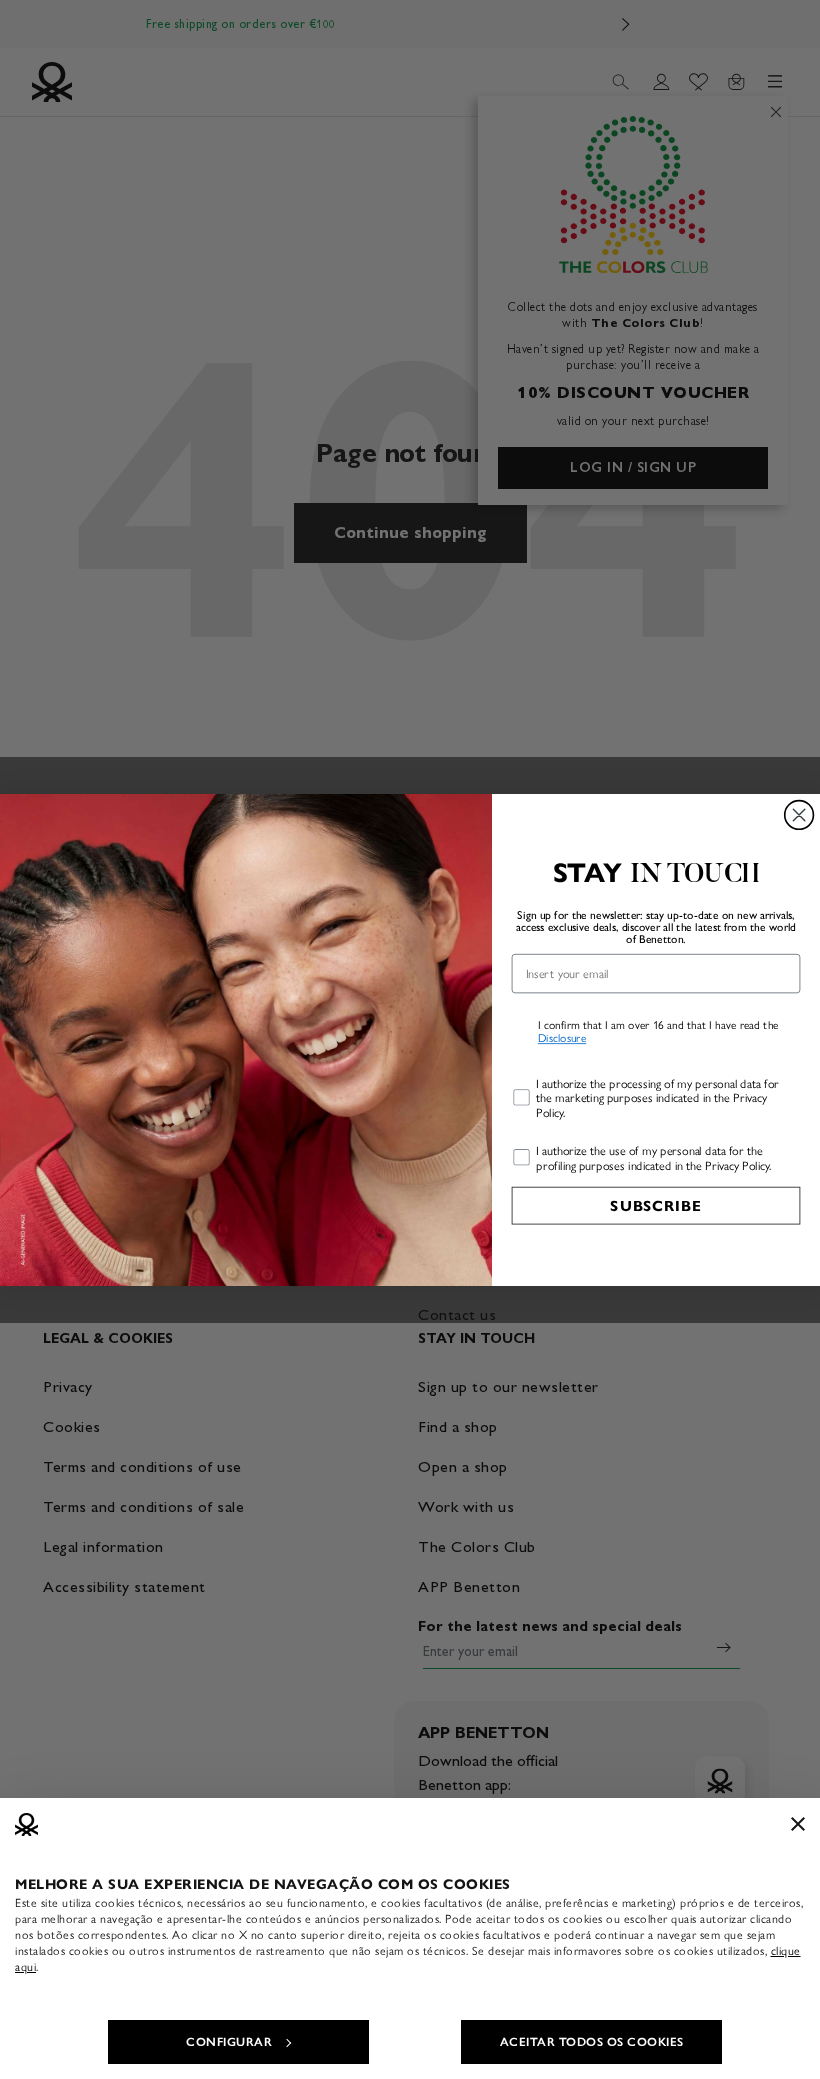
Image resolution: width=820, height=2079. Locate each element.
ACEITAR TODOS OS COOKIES (592, 2042)
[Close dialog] (799, 814)
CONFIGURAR (229, 2042)
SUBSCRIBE (655, 1205)
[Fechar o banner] (798, 1824)
